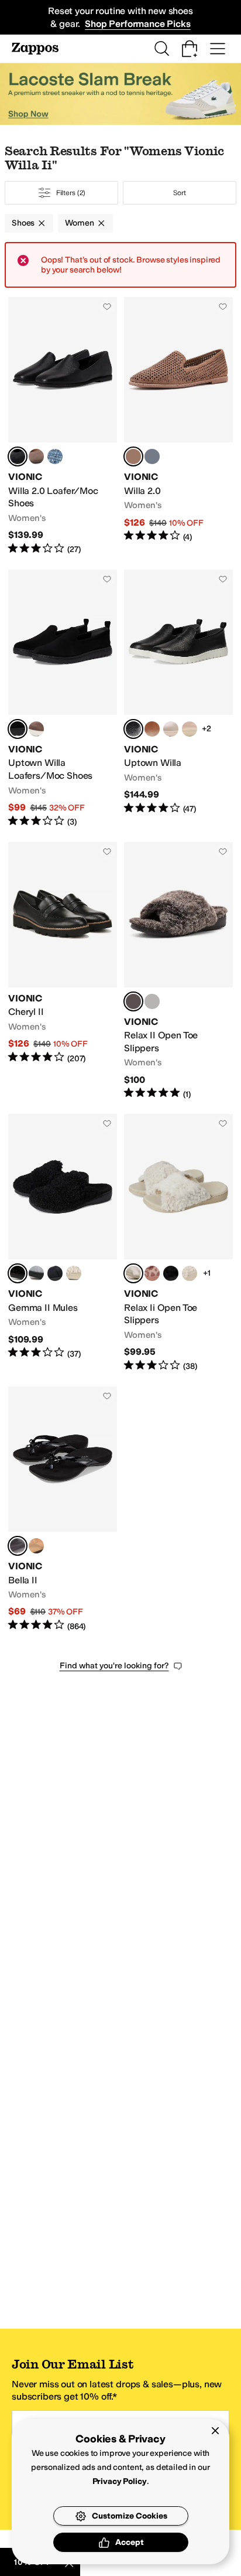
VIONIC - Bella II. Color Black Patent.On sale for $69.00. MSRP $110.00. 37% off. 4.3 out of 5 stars (63, 1509)
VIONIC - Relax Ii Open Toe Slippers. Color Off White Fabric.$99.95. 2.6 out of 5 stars (178, 1243)
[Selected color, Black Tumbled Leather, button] (18, 456)
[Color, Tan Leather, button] (152, 729)
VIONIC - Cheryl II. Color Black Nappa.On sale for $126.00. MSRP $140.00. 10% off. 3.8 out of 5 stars (63, 971)
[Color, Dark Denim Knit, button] (55, 456)
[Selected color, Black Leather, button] (133, 729)
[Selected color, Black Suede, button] (18, 729)
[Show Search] (161, 49)
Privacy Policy (120, 2481)
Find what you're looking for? (114, 1666)
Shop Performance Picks (137, 24)
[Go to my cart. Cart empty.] (190, 49)
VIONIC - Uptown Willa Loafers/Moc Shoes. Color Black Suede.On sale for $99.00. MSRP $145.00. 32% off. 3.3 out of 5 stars (63, 699)
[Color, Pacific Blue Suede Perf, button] (152, 456)
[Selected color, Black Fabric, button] (18, 1273)
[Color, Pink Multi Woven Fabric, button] (152, 1273)
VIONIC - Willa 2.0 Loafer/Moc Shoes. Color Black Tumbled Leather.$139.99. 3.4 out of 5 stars (63, 426)
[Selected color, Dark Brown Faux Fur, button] (133, 1001)
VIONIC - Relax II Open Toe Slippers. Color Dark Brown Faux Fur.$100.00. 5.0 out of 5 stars (178, 971)
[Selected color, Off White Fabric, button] (133, 1273)
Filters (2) (71, 193)
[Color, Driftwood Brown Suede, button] (36, 729)
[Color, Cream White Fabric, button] (190, 1273)
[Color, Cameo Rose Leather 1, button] (190, 729)
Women (79, 223)
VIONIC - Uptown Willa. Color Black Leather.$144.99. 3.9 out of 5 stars (178, 699)
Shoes (23, 223)
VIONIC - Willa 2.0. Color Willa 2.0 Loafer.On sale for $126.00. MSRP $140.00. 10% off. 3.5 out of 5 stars (178, 426)
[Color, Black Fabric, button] (171, 1273)
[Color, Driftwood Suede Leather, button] (36, 456)
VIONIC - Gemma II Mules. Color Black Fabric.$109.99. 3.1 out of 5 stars (63, 1243)
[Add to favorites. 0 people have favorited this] (107, 306)
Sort (180, 193)
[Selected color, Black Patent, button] (18, 1546)
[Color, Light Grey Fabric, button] (36, 1273)
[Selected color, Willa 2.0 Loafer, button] (133, 456)
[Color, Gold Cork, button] (36, 1546)
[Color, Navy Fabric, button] (55, 1273)
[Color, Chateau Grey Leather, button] (171, 729)
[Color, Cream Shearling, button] (74, 1273)
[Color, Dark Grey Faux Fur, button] (152, 1001)
